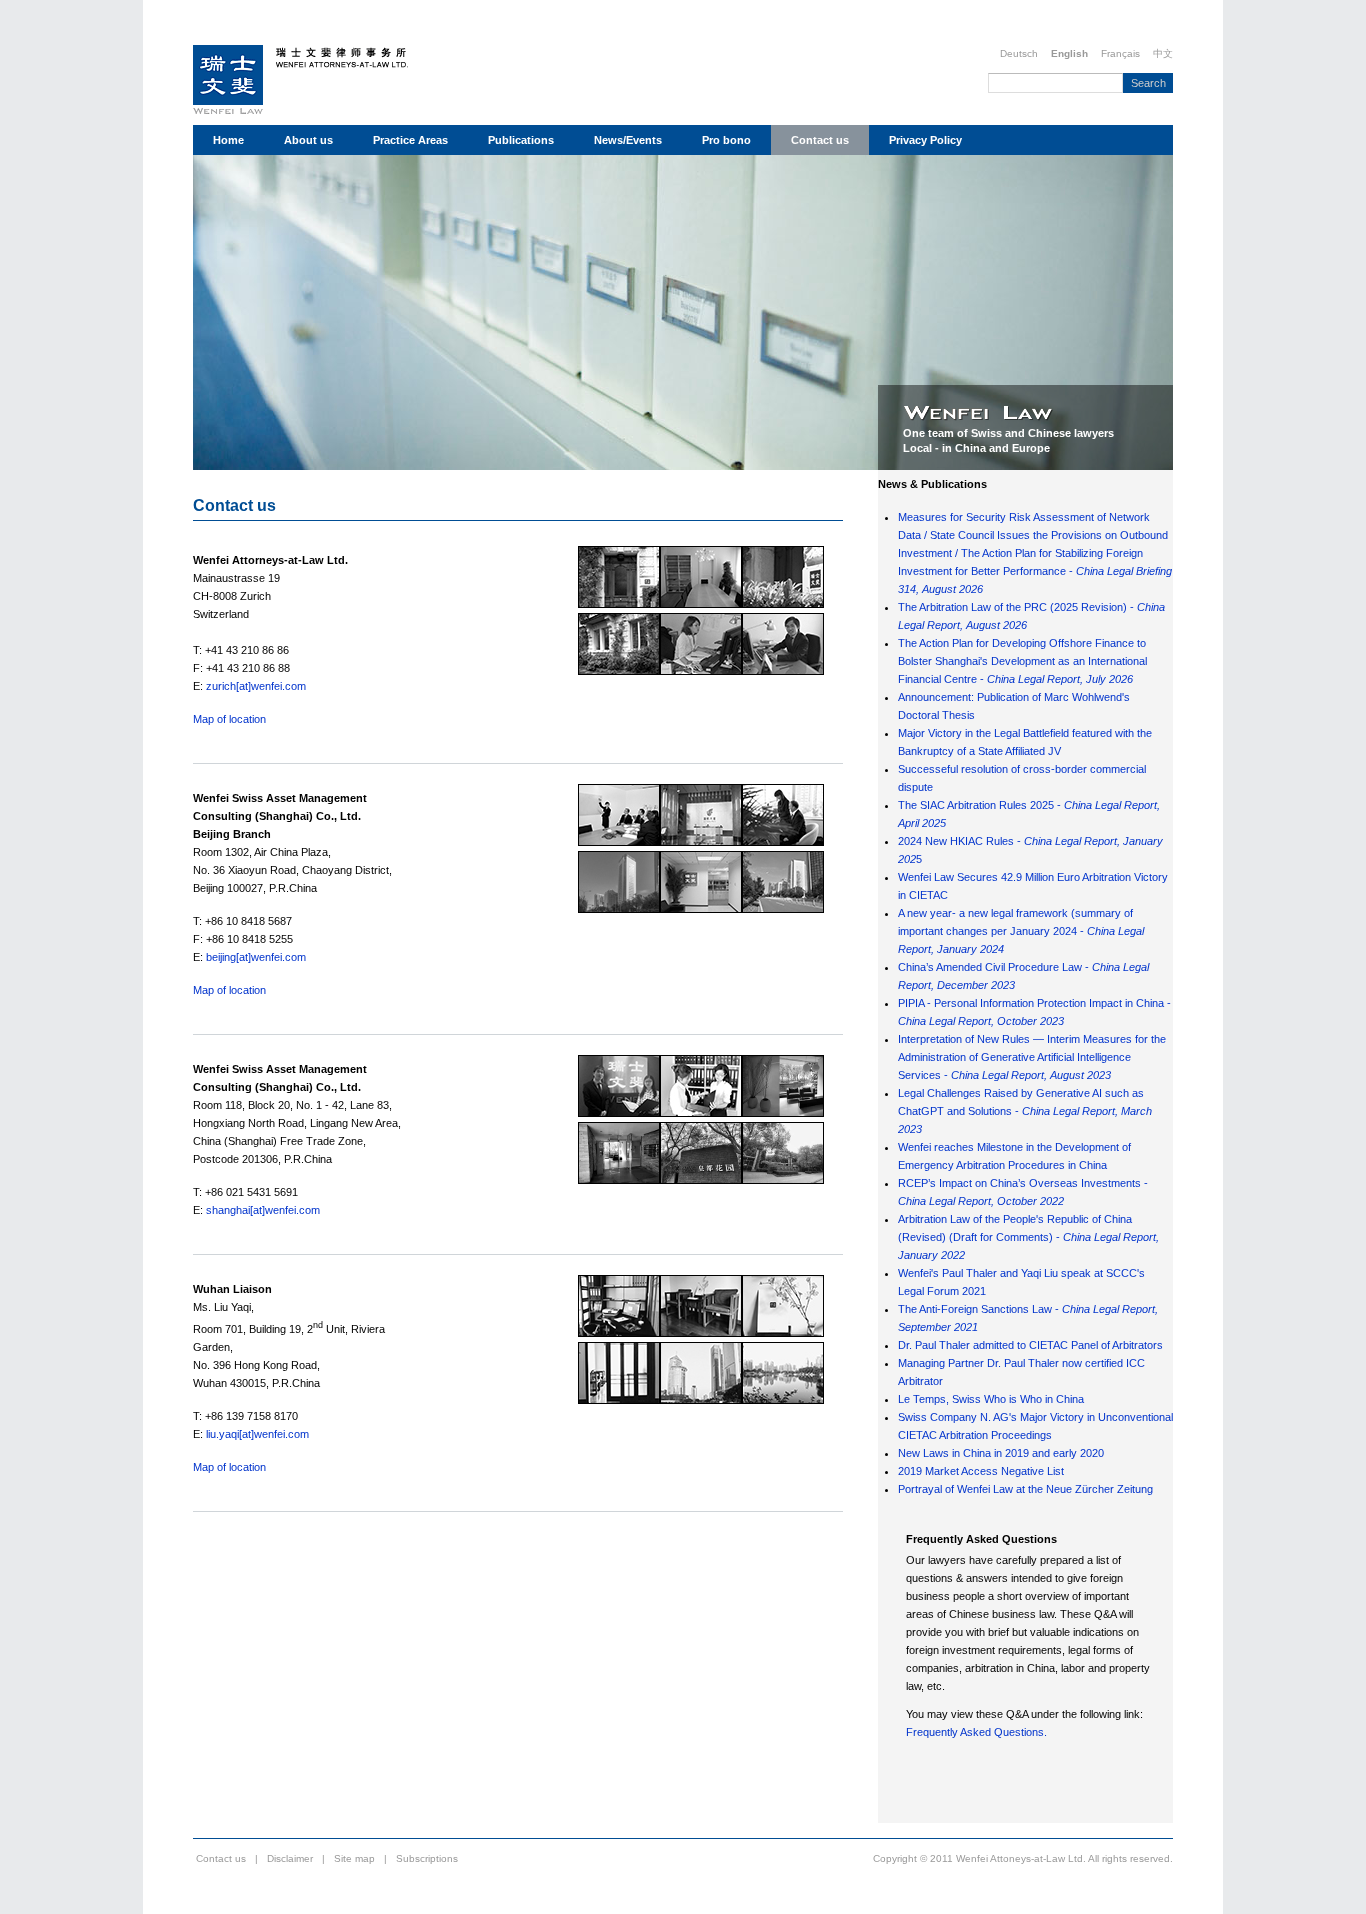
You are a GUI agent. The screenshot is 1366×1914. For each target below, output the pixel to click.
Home (228, 140)
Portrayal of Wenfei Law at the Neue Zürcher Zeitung (1025, 1489)
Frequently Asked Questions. (976, 1732)
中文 (1163, 53)
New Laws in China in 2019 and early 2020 (1001, 1453)
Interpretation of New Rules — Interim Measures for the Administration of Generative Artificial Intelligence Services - (1032, 1057)
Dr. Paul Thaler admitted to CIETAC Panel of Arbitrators (1030, 1345)
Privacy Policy (925, 140)
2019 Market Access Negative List (981, 1471)
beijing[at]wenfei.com (256, 957)
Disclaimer (290, 1858)
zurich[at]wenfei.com (256, 686)
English (1069, 53)
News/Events (628, 140)
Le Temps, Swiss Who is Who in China (991, 1399)
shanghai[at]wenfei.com (263, 1210)
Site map (354, 1858)
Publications (521, 140)
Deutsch (1019, 53)
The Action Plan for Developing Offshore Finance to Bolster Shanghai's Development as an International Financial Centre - (1022, 661)
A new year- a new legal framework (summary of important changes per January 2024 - (1021, 931)
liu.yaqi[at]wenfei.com (257, 1434)
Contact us (820, 140)
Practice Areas (410, 140)
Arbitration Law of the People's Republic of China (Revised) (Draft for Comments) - (1028, 1237)
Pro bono (726, 140)
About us (308, 140)
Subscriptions (427, 1858)
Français (1120, 53)
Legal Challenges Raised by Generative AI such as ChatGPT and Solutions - (1025, 1111)
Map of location (229, 719)
